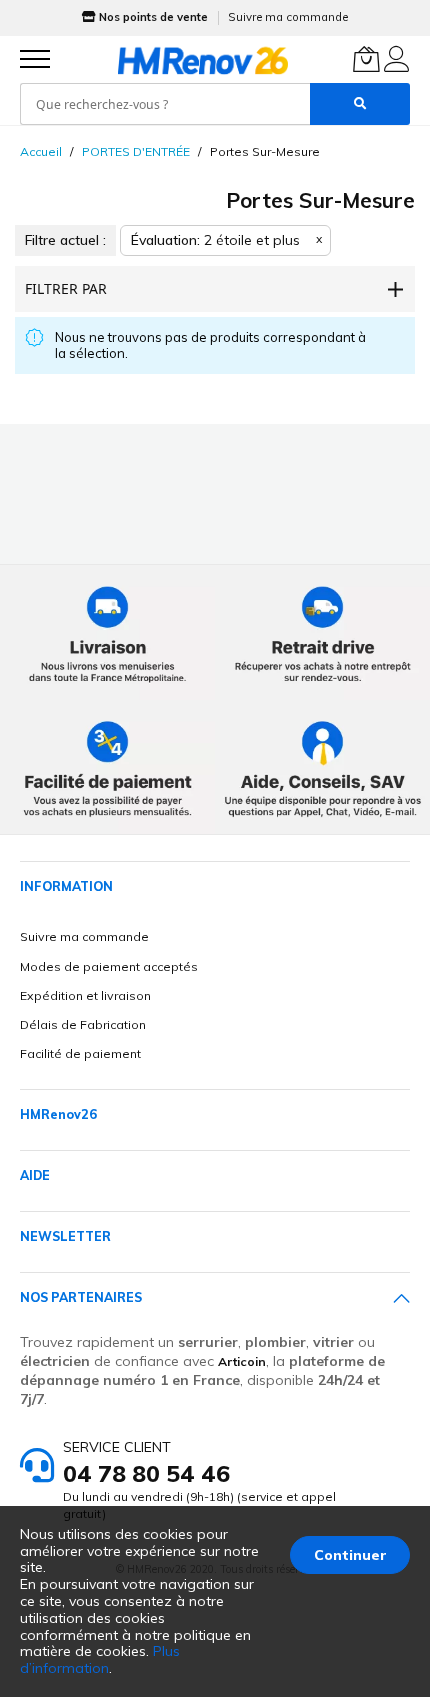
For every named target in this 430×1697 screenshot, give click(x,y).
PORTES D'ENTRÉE (136, 151)
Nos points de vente (153, 17)
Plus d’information (100, 1659)
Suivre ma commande (288, 17)
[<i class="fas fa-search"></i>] (360, 104)
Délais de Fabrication (83, 1024)
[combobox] (165, 104)
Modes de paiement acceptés (109, 966)
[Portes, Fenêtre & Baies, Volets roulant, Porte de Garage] (203, 60)
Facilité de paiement (80, 1053)
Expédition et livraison (85, 995)
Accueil (41, 151)
